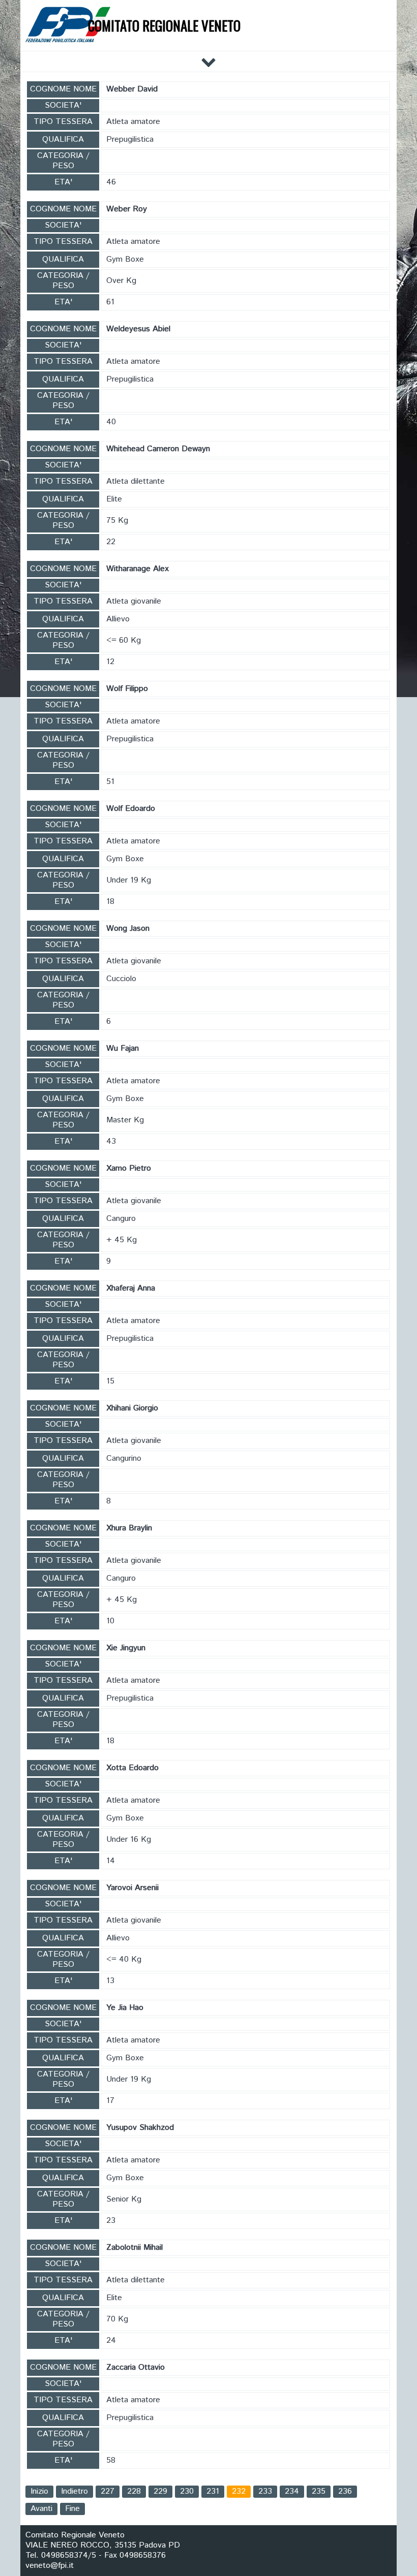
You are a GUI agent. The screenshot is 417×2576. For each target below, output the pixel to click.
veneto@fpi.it (50, 2566)
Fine (72, 2509)
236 (345, 2491)
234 (292, 2491)
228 (134, 2491)
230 (187, 2491)
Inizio (39, 2491)
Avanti (41, 2509)
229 (160, 2491)
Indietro (75, 2491)
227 (108, 2491)
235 (319, 2491)
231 (213, 2491)
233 (265, 2491)
